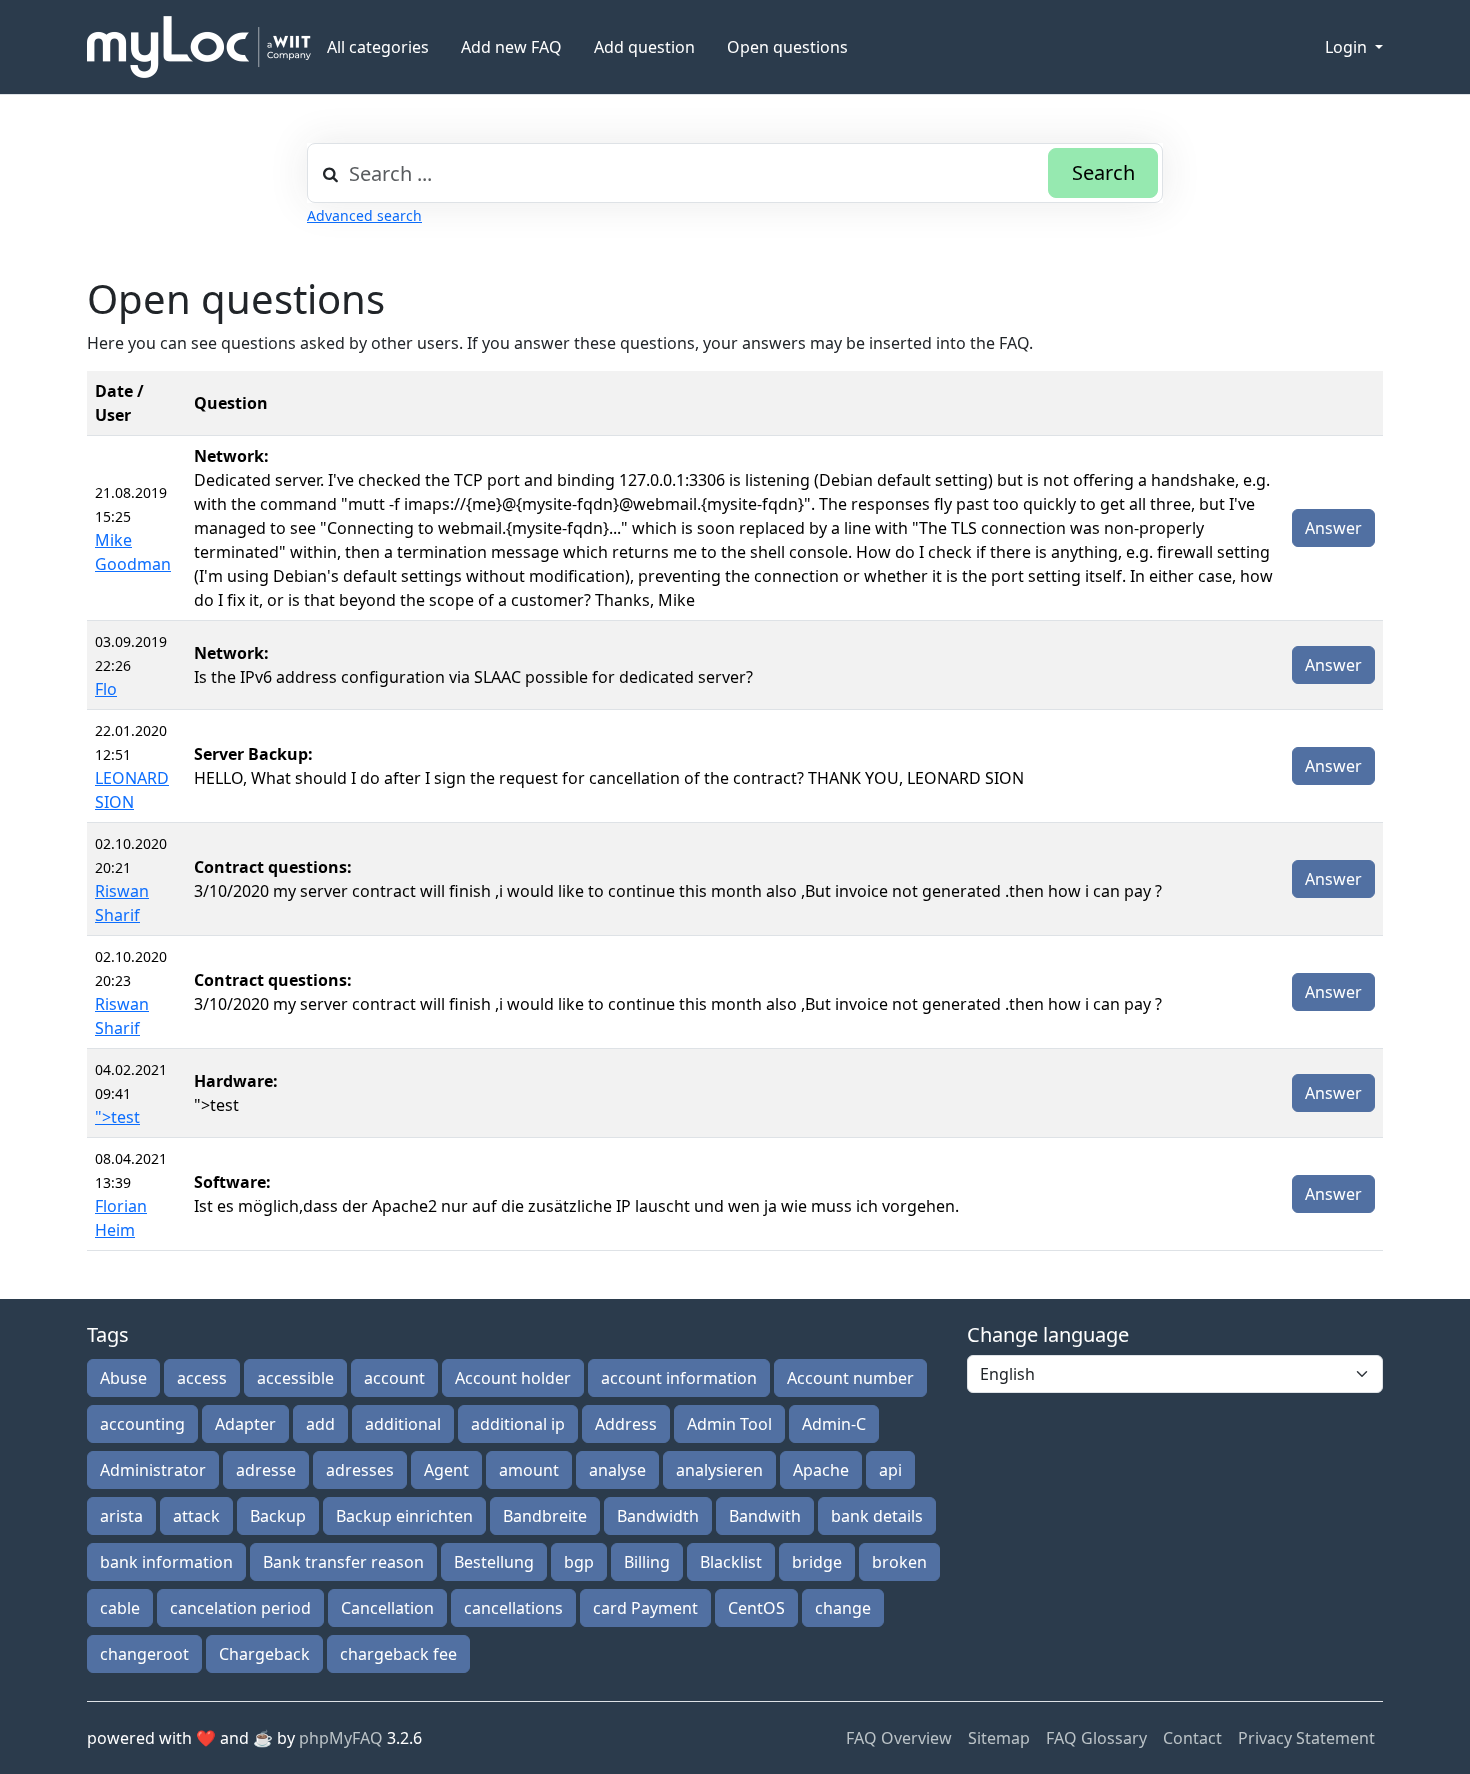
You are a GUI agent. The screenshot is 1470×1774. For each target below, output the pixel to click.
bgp (579, 1562)
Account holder (513, 1378)
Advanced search (364, 215)
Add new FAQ (511, 47)
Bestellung (494, 1562)
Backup (278, 1516)
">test (117, 1117)
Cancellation (387, 1608)
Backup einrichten (404, 1516)
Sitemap (999, 1738)
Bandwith (765, 1516)
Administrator (153, 1470)
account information (679, 1378)
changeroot (144, 1654)
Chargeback (264, 1654)
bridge (817, 1562)
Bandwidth (658, 1516)
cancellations (513, 1608)
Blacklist (731, 1562)
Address (626, 1424)
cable (120, 1608)
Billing (647, 1562)
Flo (106, 689)
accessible (295, 1378)
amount (529, 1470)
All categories (378, 47)
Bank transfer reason (343, 1562)
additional (403, 1424)
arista (121, 1516)
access (202, 1378)
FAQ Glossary (1096, 1738)
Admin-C (834, 1424)
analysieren (719, 1470)
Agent (446, 1470)
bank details (877, 1516)
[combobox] (735, 173)
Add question (644, 47)
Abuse (123, 1378)
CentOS (756, 1608)
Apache (821, 1470)
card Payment (645, 1608)
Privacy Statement (1306, 1738)
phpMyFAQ (341, 1738)
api (890, 1470)
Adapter (245, 1424)
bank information (166, 1562)
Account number (850, 1378)
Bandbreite (545, 1516)
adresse (266, 1470)
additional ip (518, 1424)
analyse (617, 1470)
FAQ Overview (899, 1738)
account (394, 1378)
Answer (1333, 528)
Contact (1192, 1738)
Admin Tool (729, 1424)
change (843, 1608)
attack (196, 1516)
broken (899, 1562)
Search (1103, 172)
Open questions (787, 47)
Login (1348, 47)
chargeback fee (398, 1654)
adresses (360, 1470)
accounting (142, 1424)
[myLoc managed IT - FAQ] (199, 47)
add (320, 1424)
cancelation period (240, 1608)
